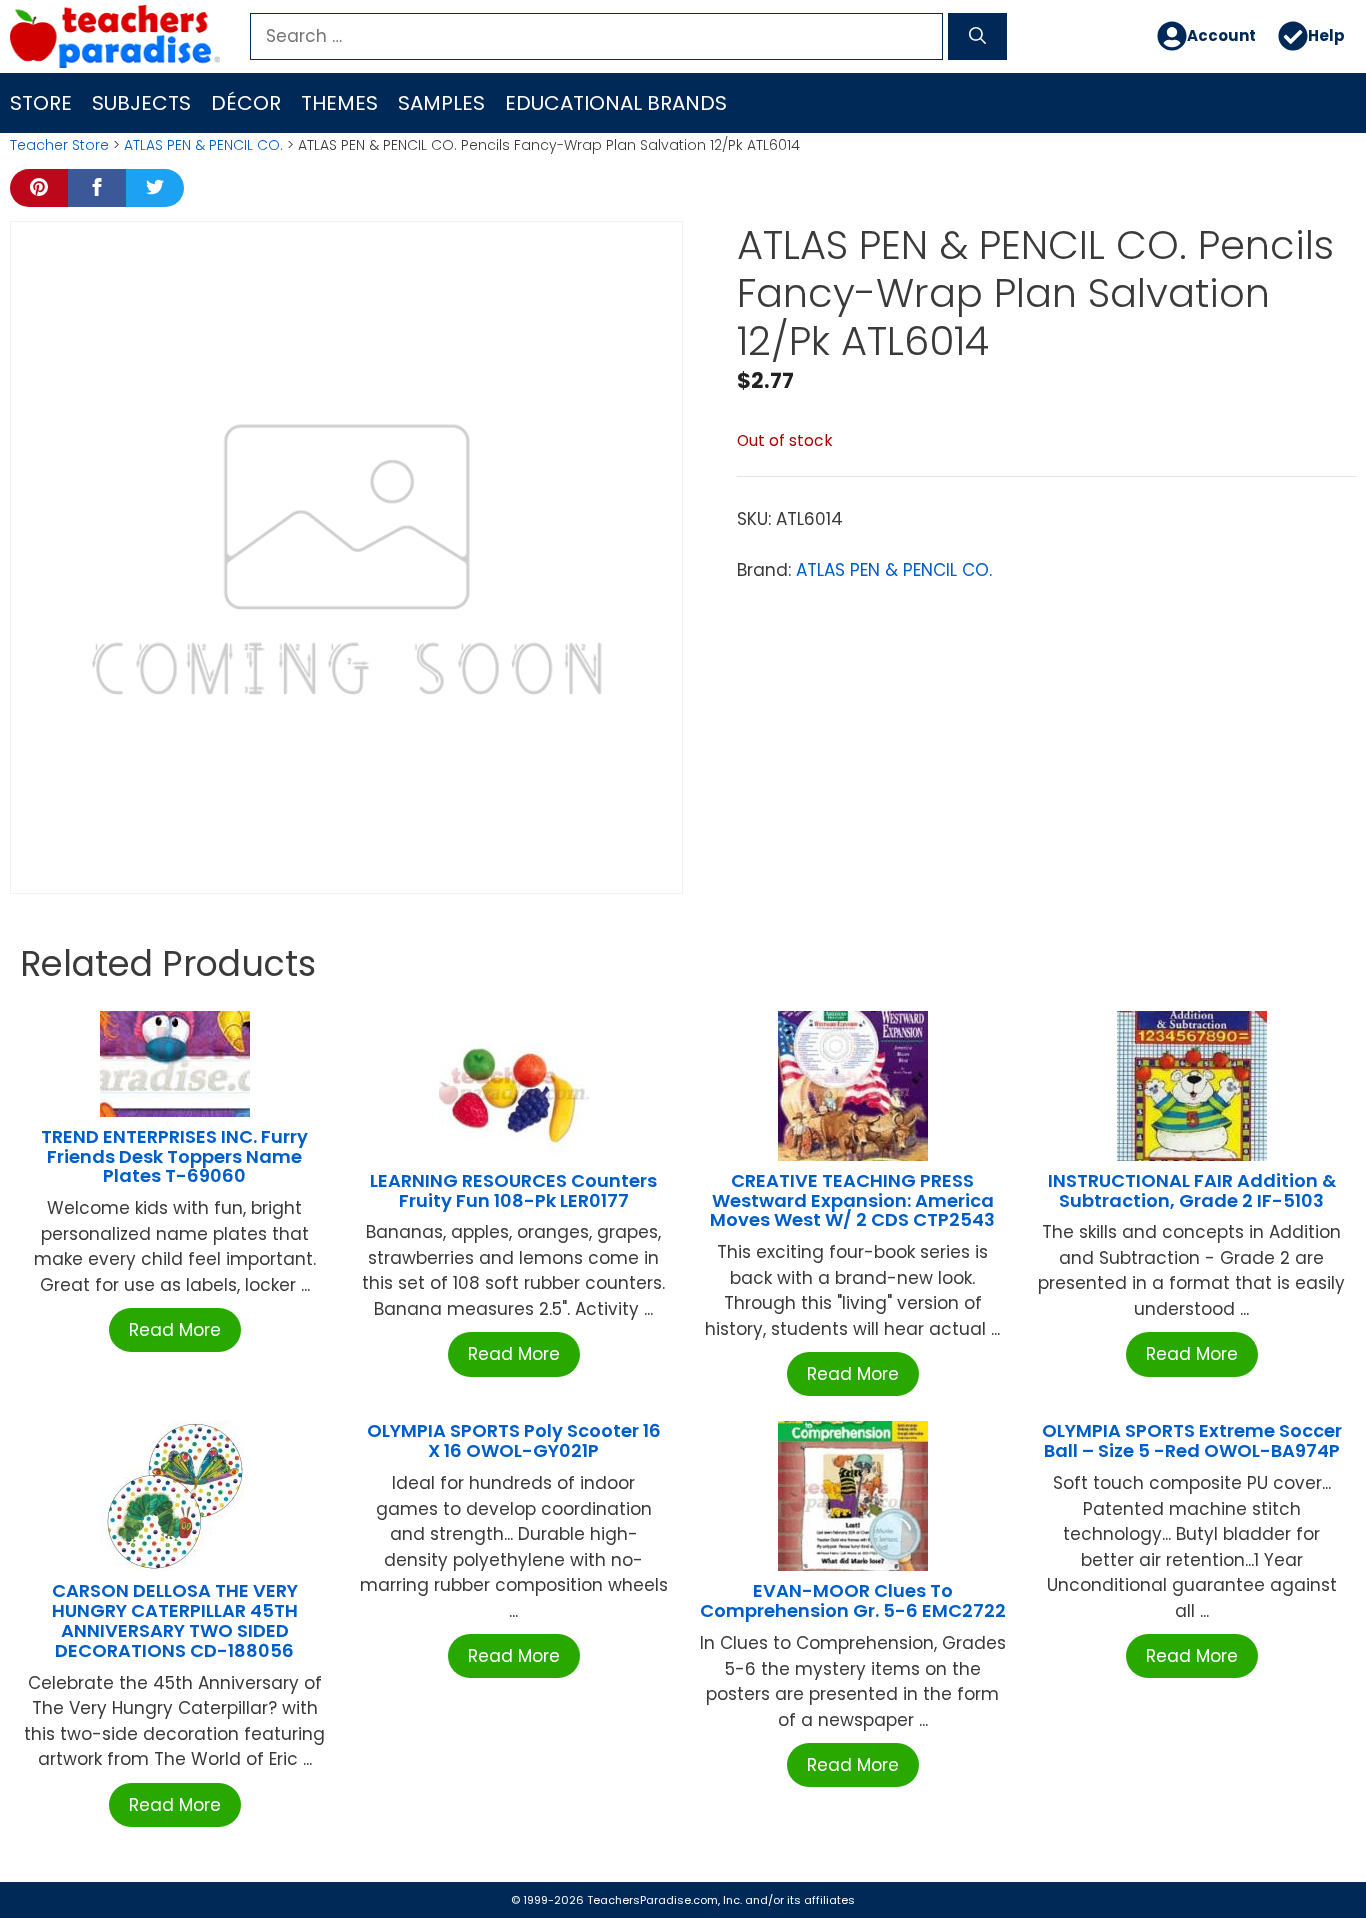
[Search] (977, 37)
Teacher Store (59, 145)
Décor (246, 103)
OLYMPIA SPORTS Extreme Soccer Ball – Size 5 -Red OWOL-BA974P (1192, 1440)
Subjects (141, 103)
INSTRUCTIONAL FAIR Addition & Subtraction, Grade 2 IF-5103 (1192, 1190)
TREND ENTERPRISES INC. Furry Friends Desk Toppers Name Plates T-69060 (174, 1156)
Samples (441, 103)
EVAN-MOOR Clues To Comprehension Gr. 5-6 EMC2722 (853, 1600)
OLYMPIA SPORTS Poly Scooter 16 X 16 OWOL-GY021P (514, 1440)
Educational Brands (616, 103)
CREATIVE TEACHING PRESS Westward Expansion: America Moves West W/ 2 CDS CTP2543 (852, 1200)
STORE (41, 103)
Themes (339, 103)
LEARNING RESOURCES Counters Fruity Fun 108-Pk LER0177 (513, 1190)
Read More (175, 1330)
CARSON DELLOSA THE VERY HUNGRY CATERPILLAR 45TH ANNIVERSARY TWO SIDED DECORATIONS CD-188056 (175, 1620)
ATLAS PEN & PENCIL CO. (203, 145)
